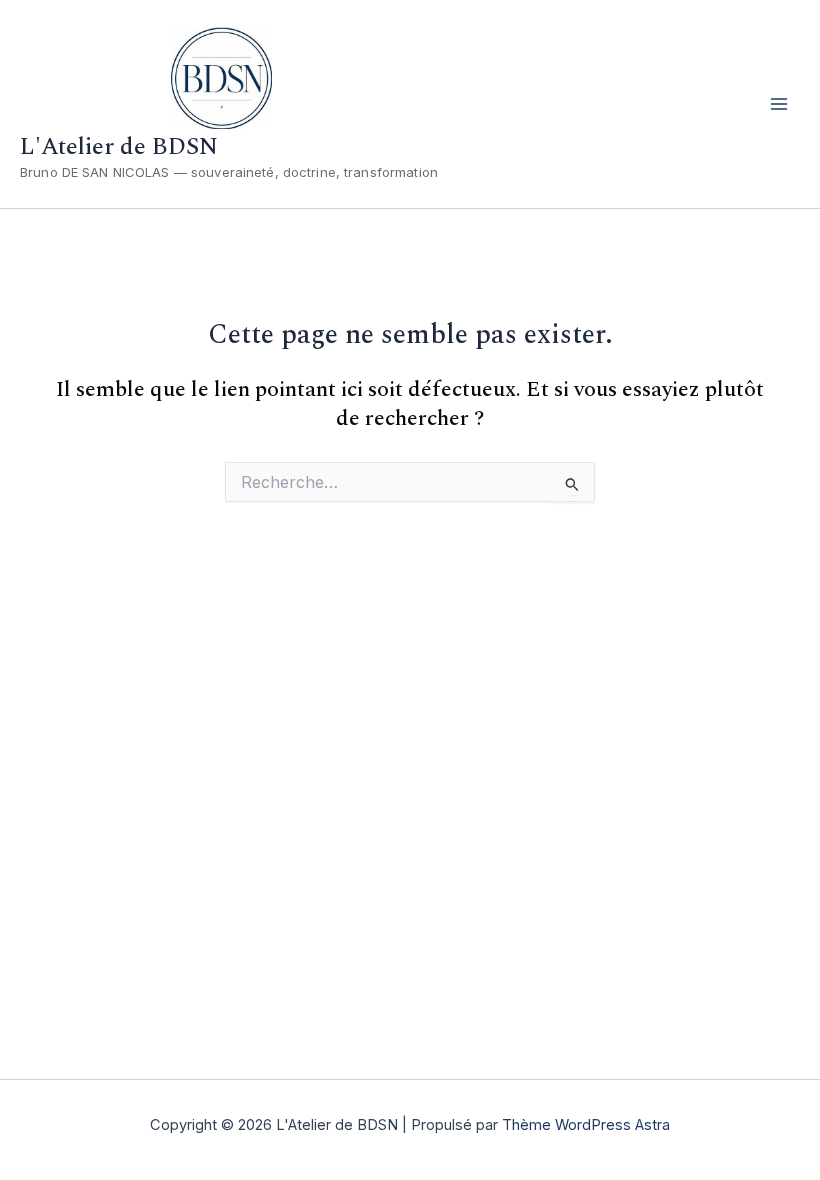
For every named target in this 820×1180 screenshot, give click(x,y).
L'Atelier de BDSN (119, 147)
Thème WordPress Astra (586, 1125)
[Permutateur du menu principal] (779, 104)
